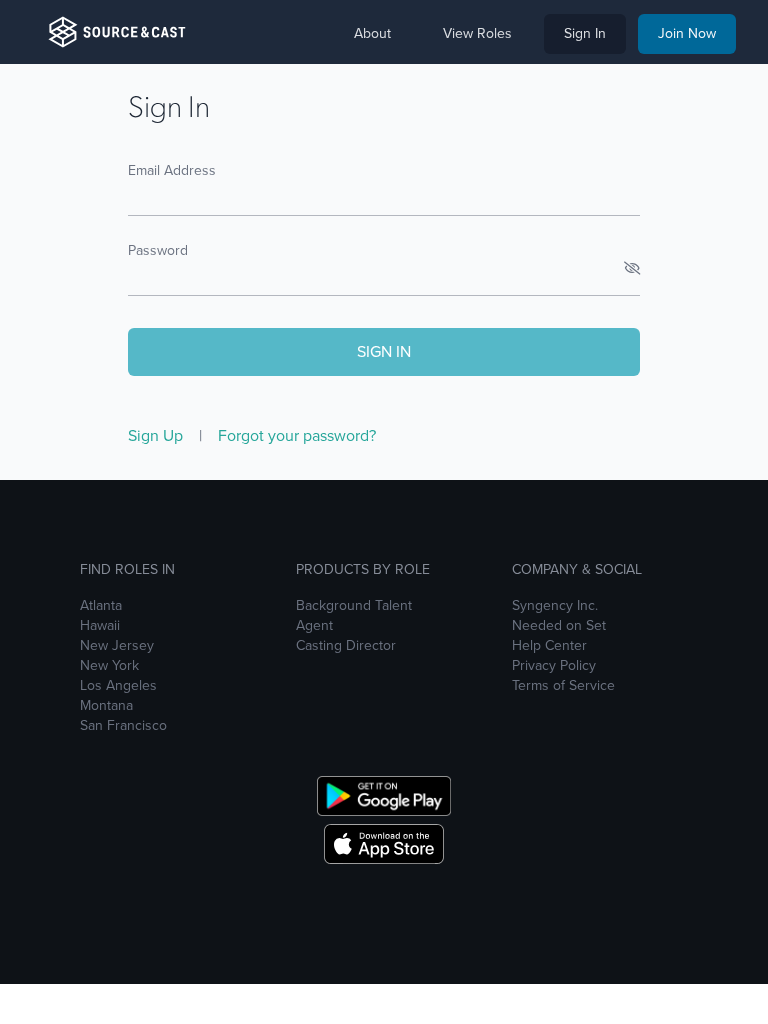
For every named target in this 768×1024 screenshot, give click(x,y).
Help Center (549, 646)
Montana (106, 706)
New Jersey (117, 646)
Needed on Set (559, 626)
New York (109, 666)
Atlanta (101, 606)
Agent (314, 626)
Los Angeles (118, 686)
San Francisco (123, 726)
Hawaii (100, 626)
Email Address (172, 170)
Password (158, 250)
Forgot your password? (297, 435)
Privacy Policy (554, 666)
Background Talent (354, 606)
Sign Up (157, 435)
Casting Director (346, 646)
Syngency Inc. (555, 606)
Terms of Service (563, 686)
